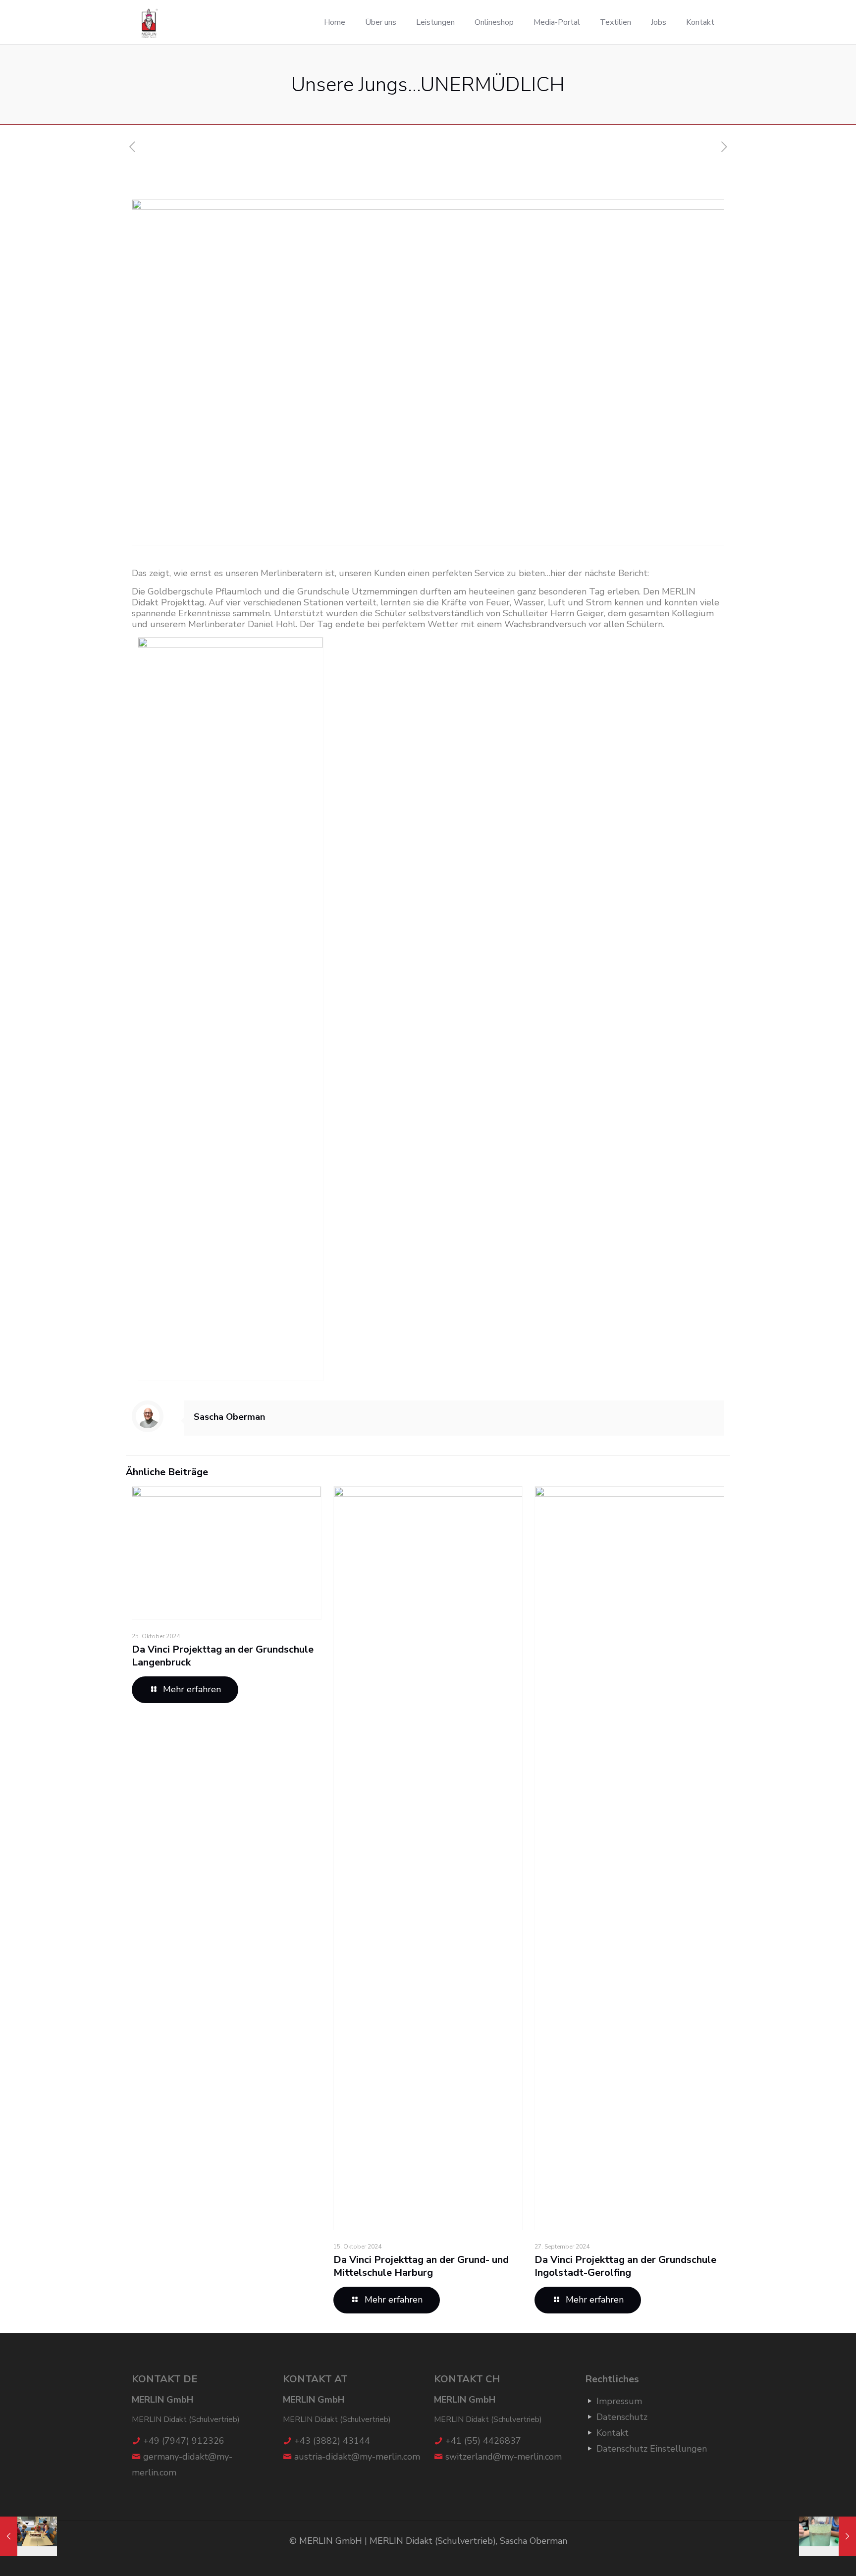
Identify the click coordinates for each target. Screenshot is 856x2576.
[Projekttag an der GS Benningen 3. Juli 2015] (828, 2536)
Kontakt (613, 2433)
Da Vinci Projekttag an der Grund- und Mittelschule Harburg (421, 2266)
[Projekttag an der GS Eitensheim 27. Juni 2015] (28, 2536)
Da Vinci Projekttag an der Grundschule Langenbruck (223, 1656)
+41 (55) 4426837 (483, 2441)
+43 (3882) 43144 (332, 2441)
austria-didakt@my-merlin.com (357, 2457)
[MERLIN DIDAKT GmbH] (150, 22)
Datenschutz (622, 2417)
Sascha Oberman (229, 1417)
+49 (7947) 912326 (184, 2441)
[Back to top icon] (808, 2556)
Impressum (619, 2401)
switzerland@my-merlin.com (504, 2457)
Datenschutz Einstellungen (652, 2449)
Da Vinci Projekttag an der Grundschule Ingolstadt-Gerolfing (625, 2266)
